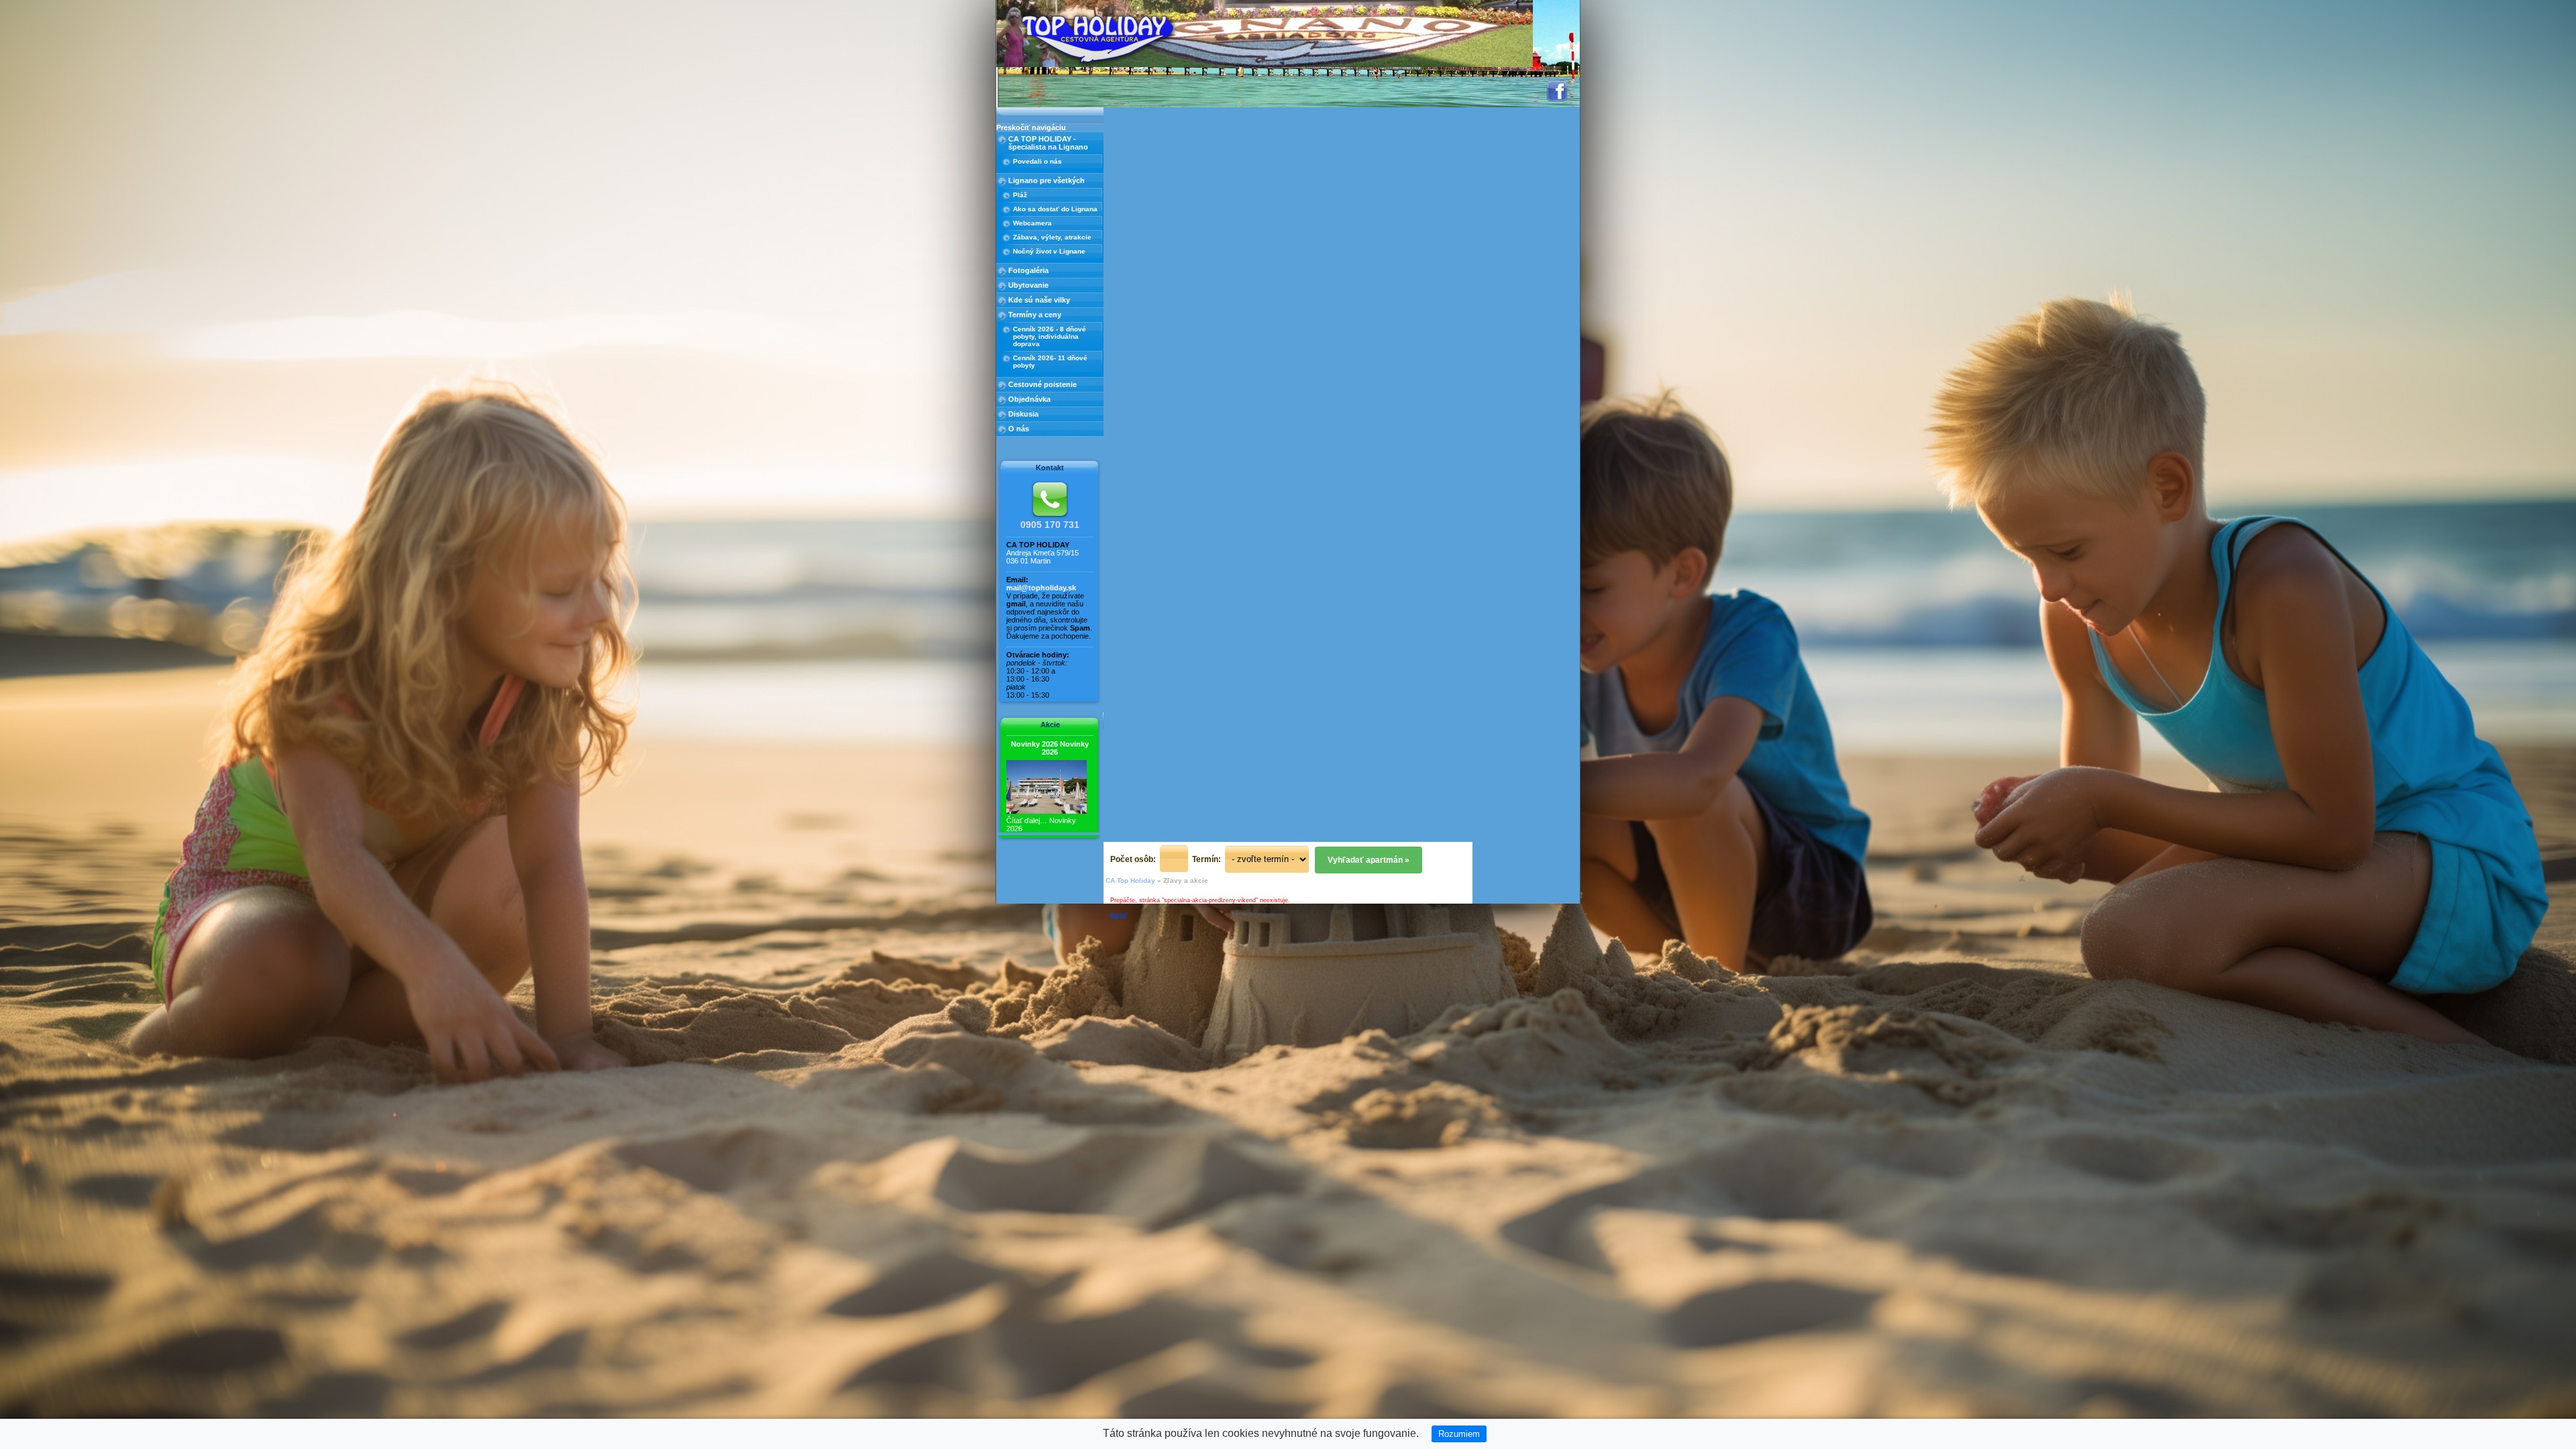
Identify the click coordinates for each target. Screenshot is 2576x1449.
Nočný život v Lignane (1049, 251)
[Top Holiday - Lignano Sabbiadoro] (1098, 37)
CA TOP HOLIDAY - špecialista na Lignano (1048, 143)
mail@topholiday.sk (1041, 588)
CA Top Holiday (1130, 880)
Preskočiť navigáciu (1031, 127)
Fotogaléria (1028, 270)
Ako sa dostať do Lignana (1055, 209)
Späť (1119, 916)
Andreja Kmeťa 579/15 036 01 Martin (1042, 557)
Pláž (1020, 195)
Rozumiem (1459, 1434)
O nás (1019, 429)
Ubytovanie (1028, 285)
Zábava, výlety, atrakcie (1052, 237)
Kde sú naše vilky (1039, 300)
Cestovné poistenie (1042, 384)
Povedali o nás (1037, 161)
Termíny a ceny (1035, 315)
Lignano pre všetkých (1046, 180)
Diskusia (1023, 414)
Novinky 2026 (1050, 748)
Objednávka (1029, 399)
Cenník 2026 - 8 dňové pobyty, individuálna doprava (1050, 336)
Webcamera (1032, 223)
